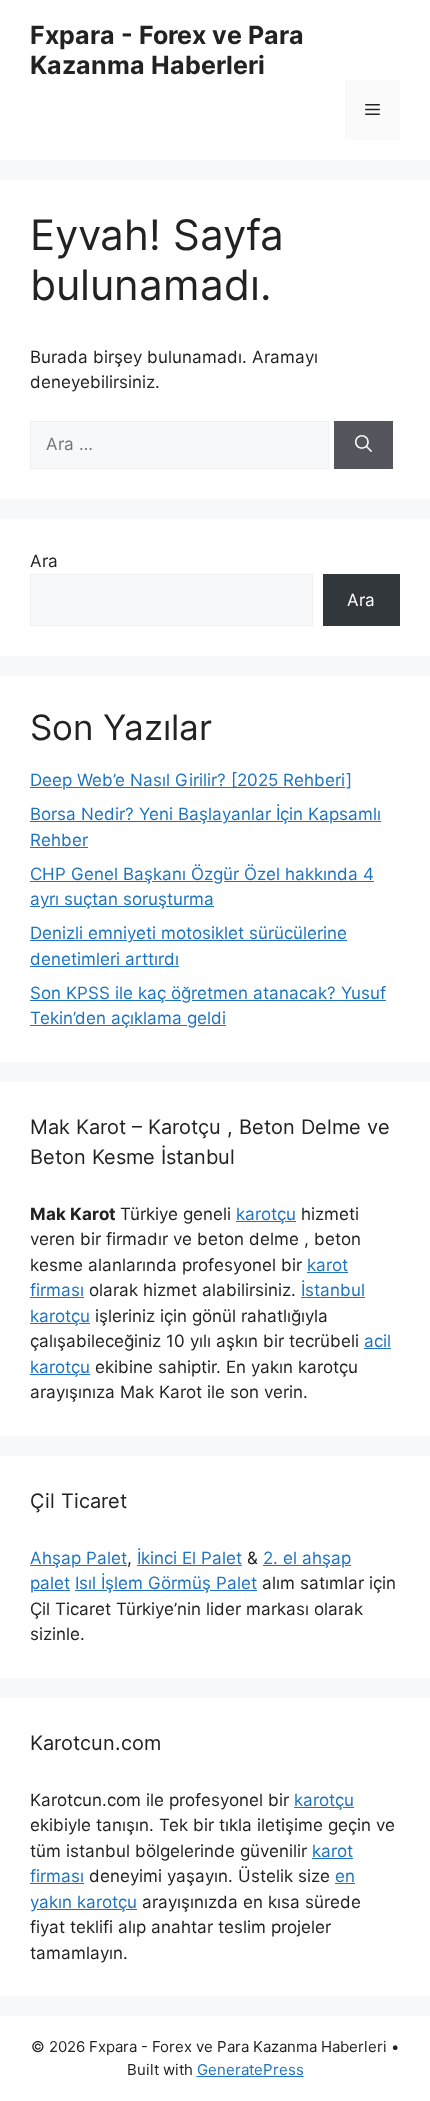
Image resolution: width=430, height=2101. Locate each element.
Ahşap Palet (78, 1558)
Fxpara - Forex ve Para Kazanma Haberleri (167, 50)
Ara (44, 561)
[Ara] (363, 445)
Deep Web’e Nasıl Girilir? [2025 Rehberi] (191, 780)
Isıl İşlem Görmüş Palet (166, 1583)
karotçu (266, 1214)
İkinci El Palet (189, 1558)
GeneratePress (250, 2069)
